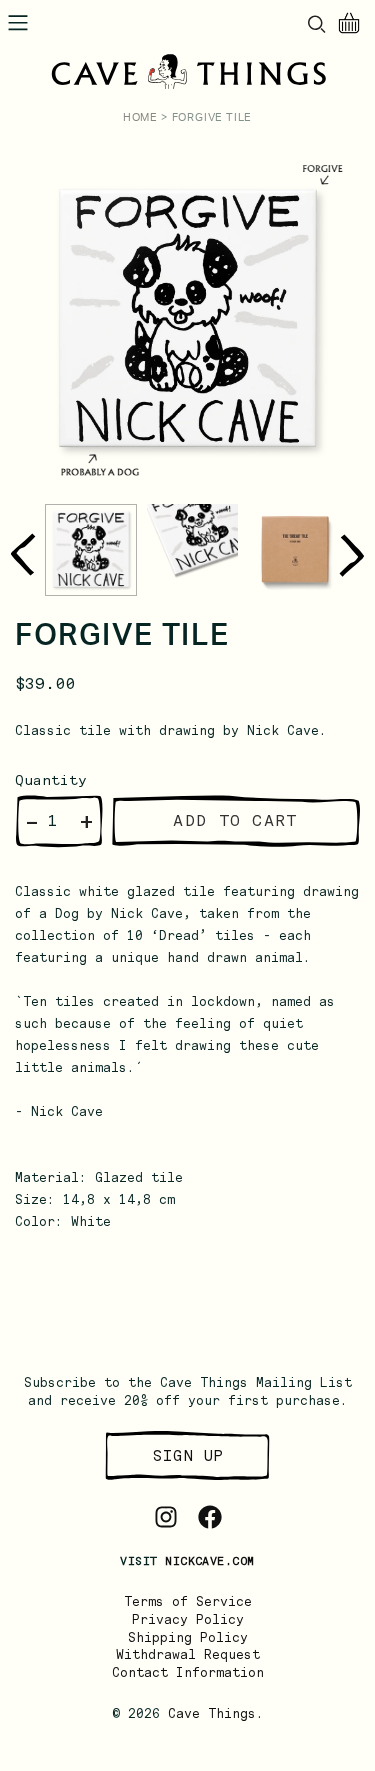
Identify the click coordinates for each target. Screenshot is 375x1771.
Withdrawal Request (188, 1654)
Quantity (51, 780)
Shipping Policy (188, 1637)
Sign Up (188, 1455)
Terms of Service (188, 1601)
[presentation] (22, 555)
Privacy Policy (188, 1619)
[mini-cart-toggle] (349, 23)
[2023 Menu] (18, 23)
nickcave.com (209, 1561)
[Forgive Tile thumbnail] (91, 550)
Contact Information (188, 1672)
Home (140, 117)
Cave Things (212, 1713)
